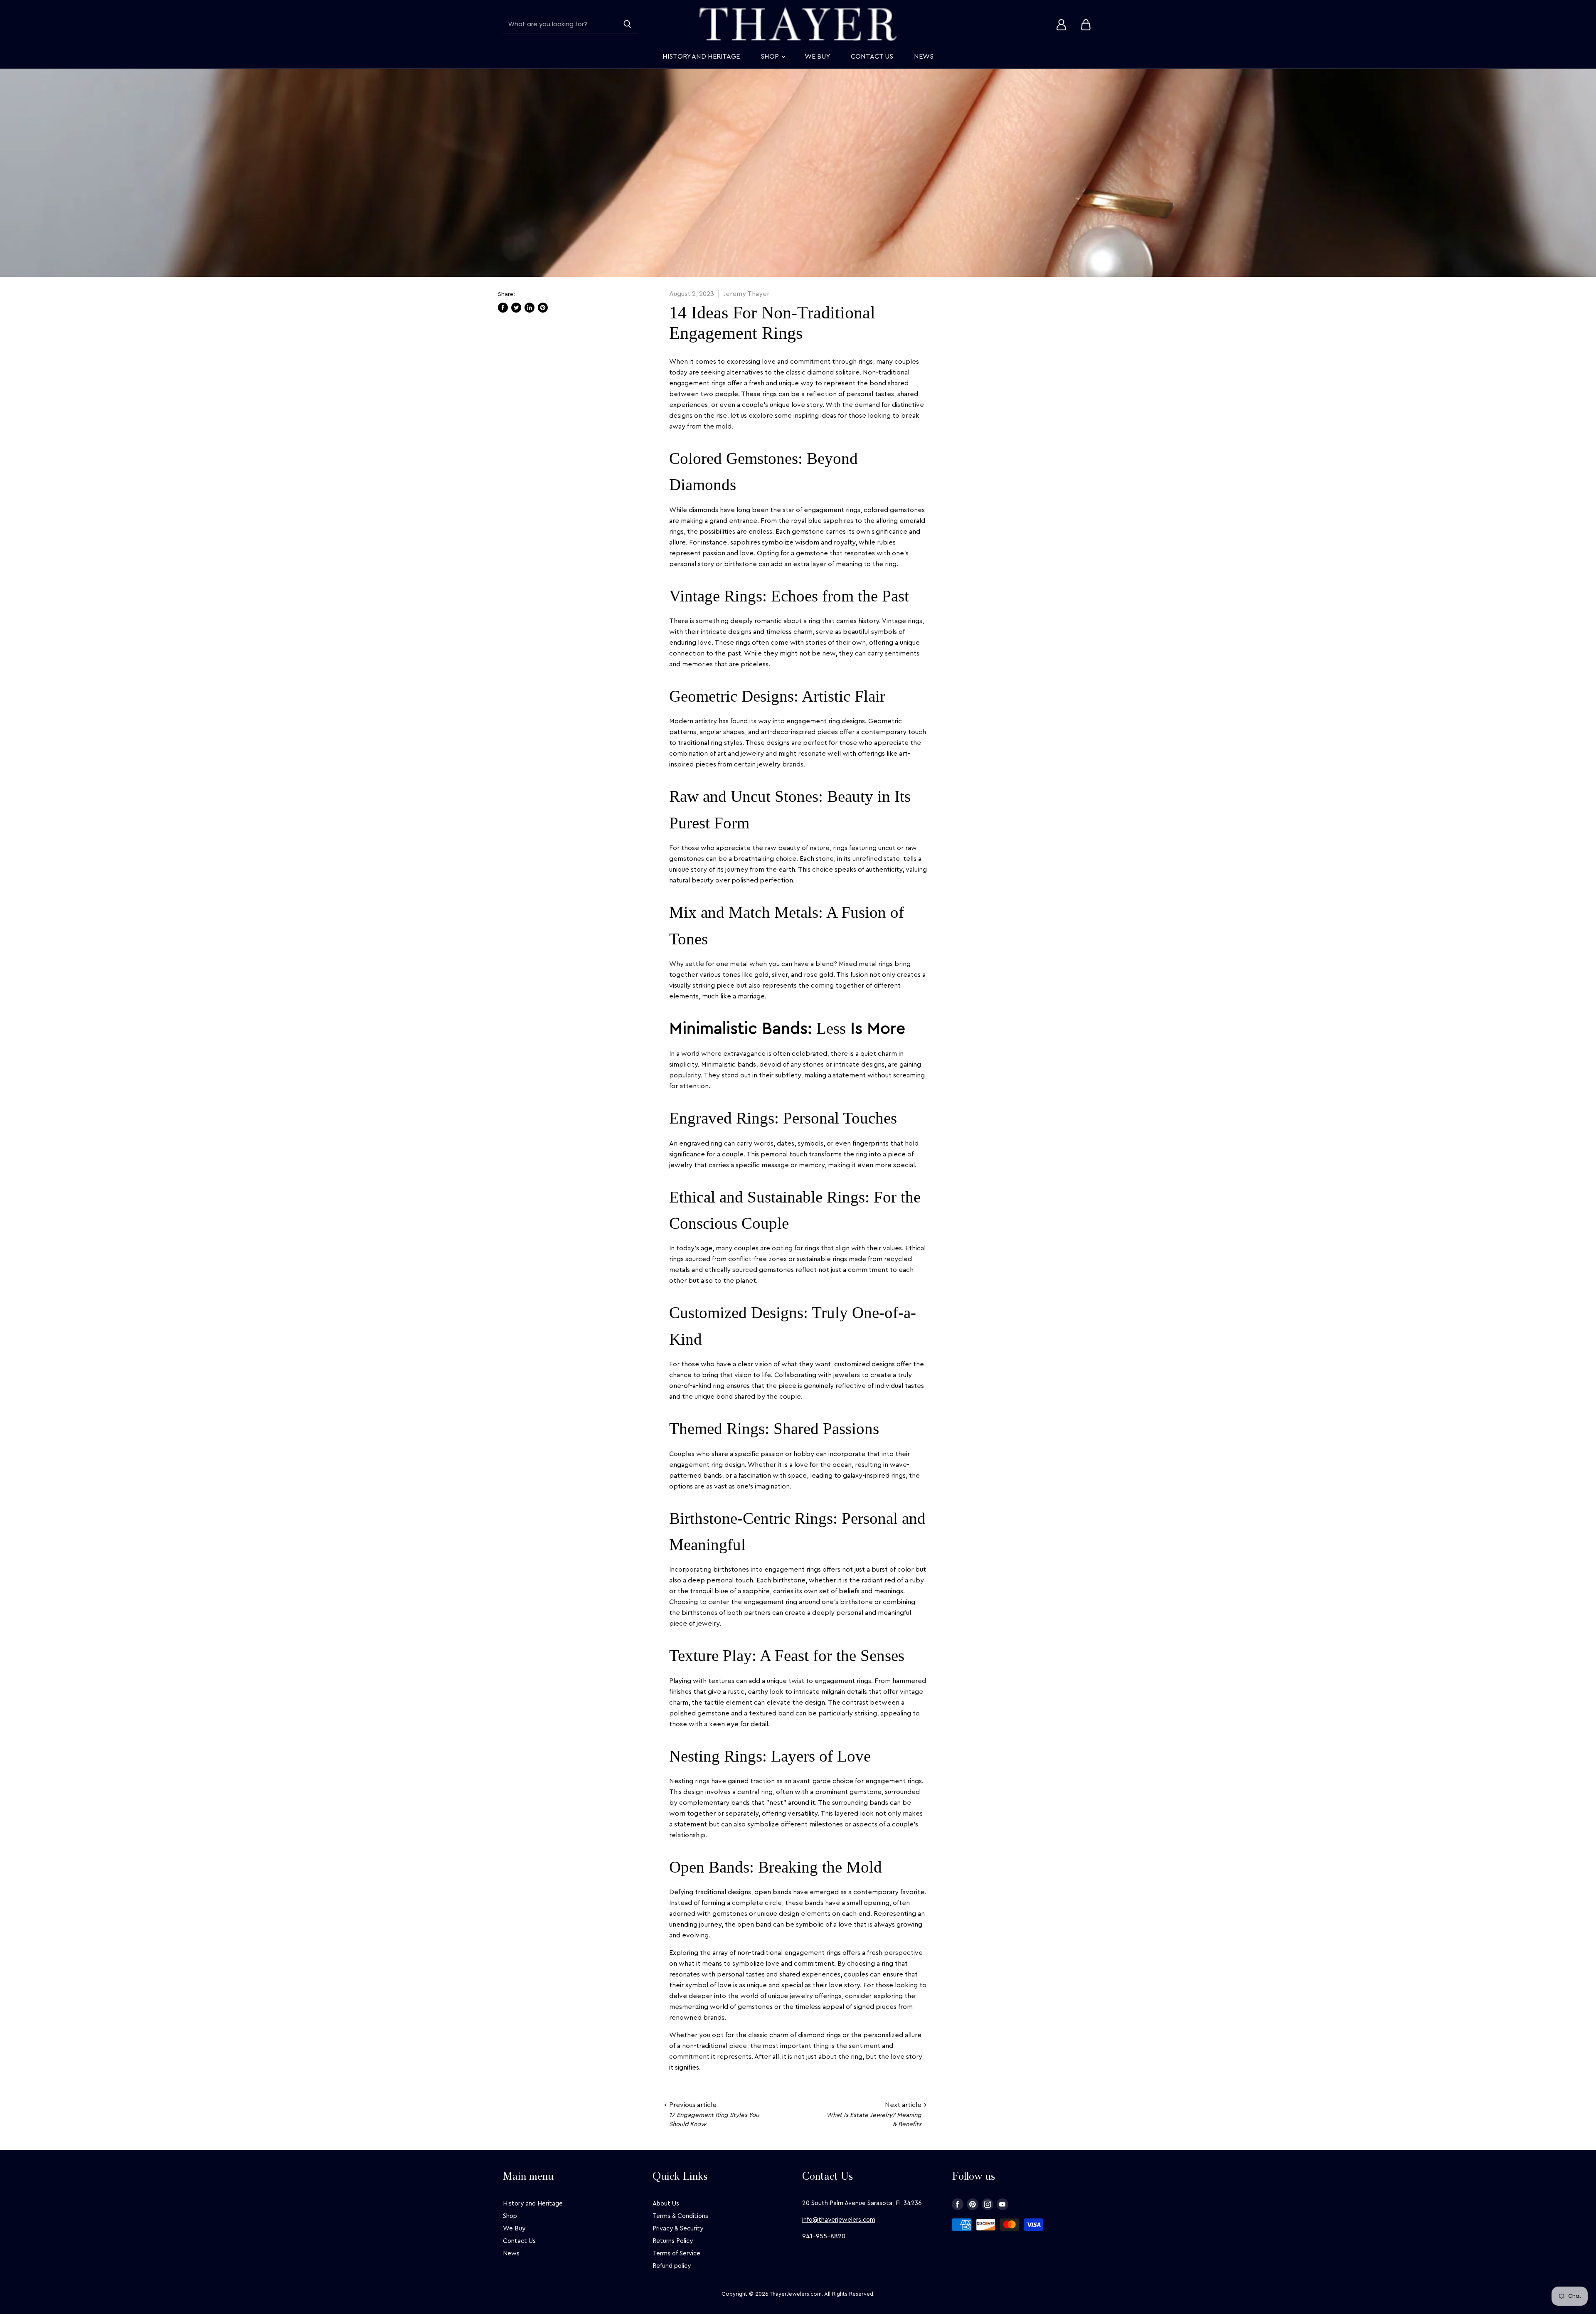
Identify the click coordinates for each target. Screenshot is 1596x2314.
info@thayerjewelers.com (839, 2220)
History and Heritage (701, 57)
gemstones (687, 859)
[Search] (627, 25)
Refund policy (672, 2266)
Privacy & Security (678, 2229)
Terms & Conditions (680, 2216)
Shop (771, 57)
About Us (666, 2204)
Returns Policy (673, 2241)
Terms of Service (676, 2254)
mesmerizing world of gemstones (721, 2007)
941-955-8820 (824, 2236)
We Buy (817, 57)
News (924, 57)
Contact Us (872, 57)
